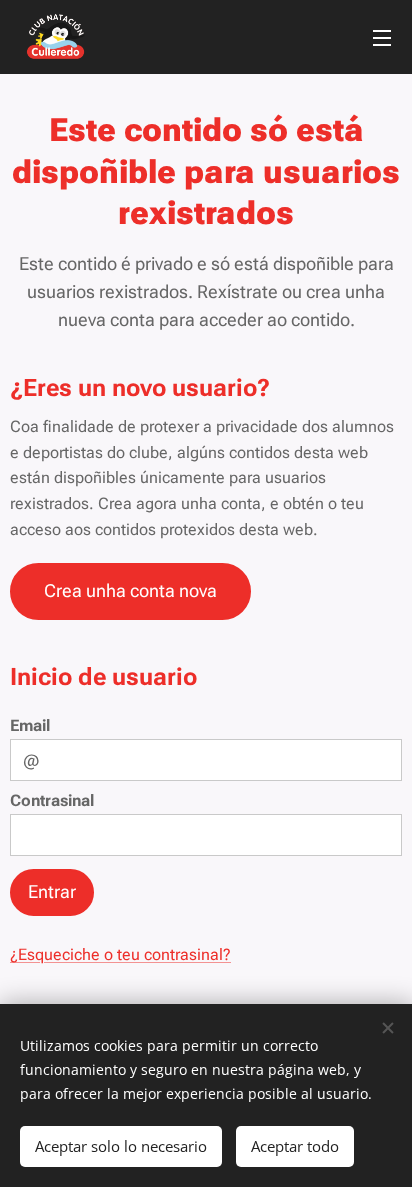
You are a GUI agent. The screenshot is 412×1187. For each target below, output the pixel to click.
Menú (382, 37)
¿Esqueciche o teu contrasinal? (120, 954)
